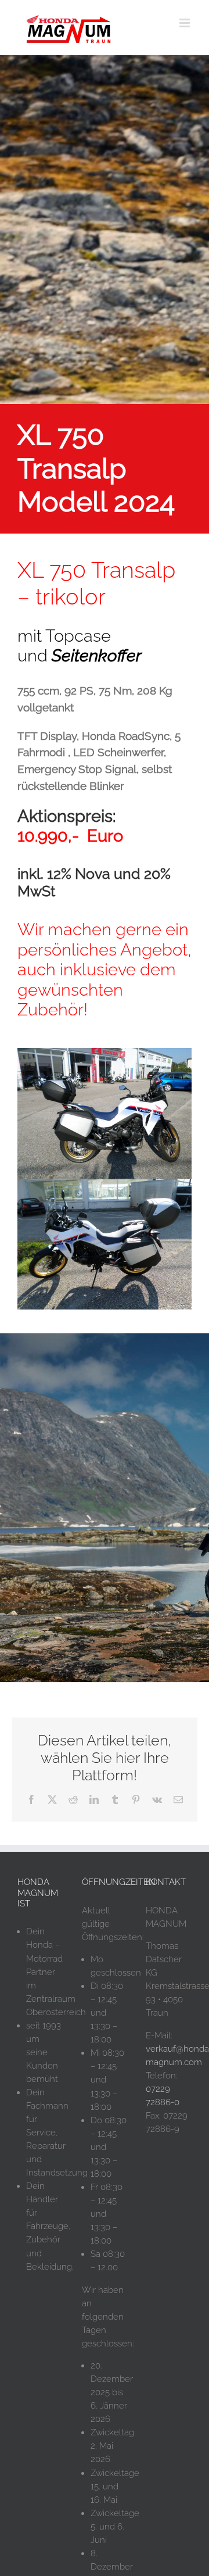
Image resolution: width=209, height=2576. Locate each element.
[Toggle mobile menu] (185, 23)
